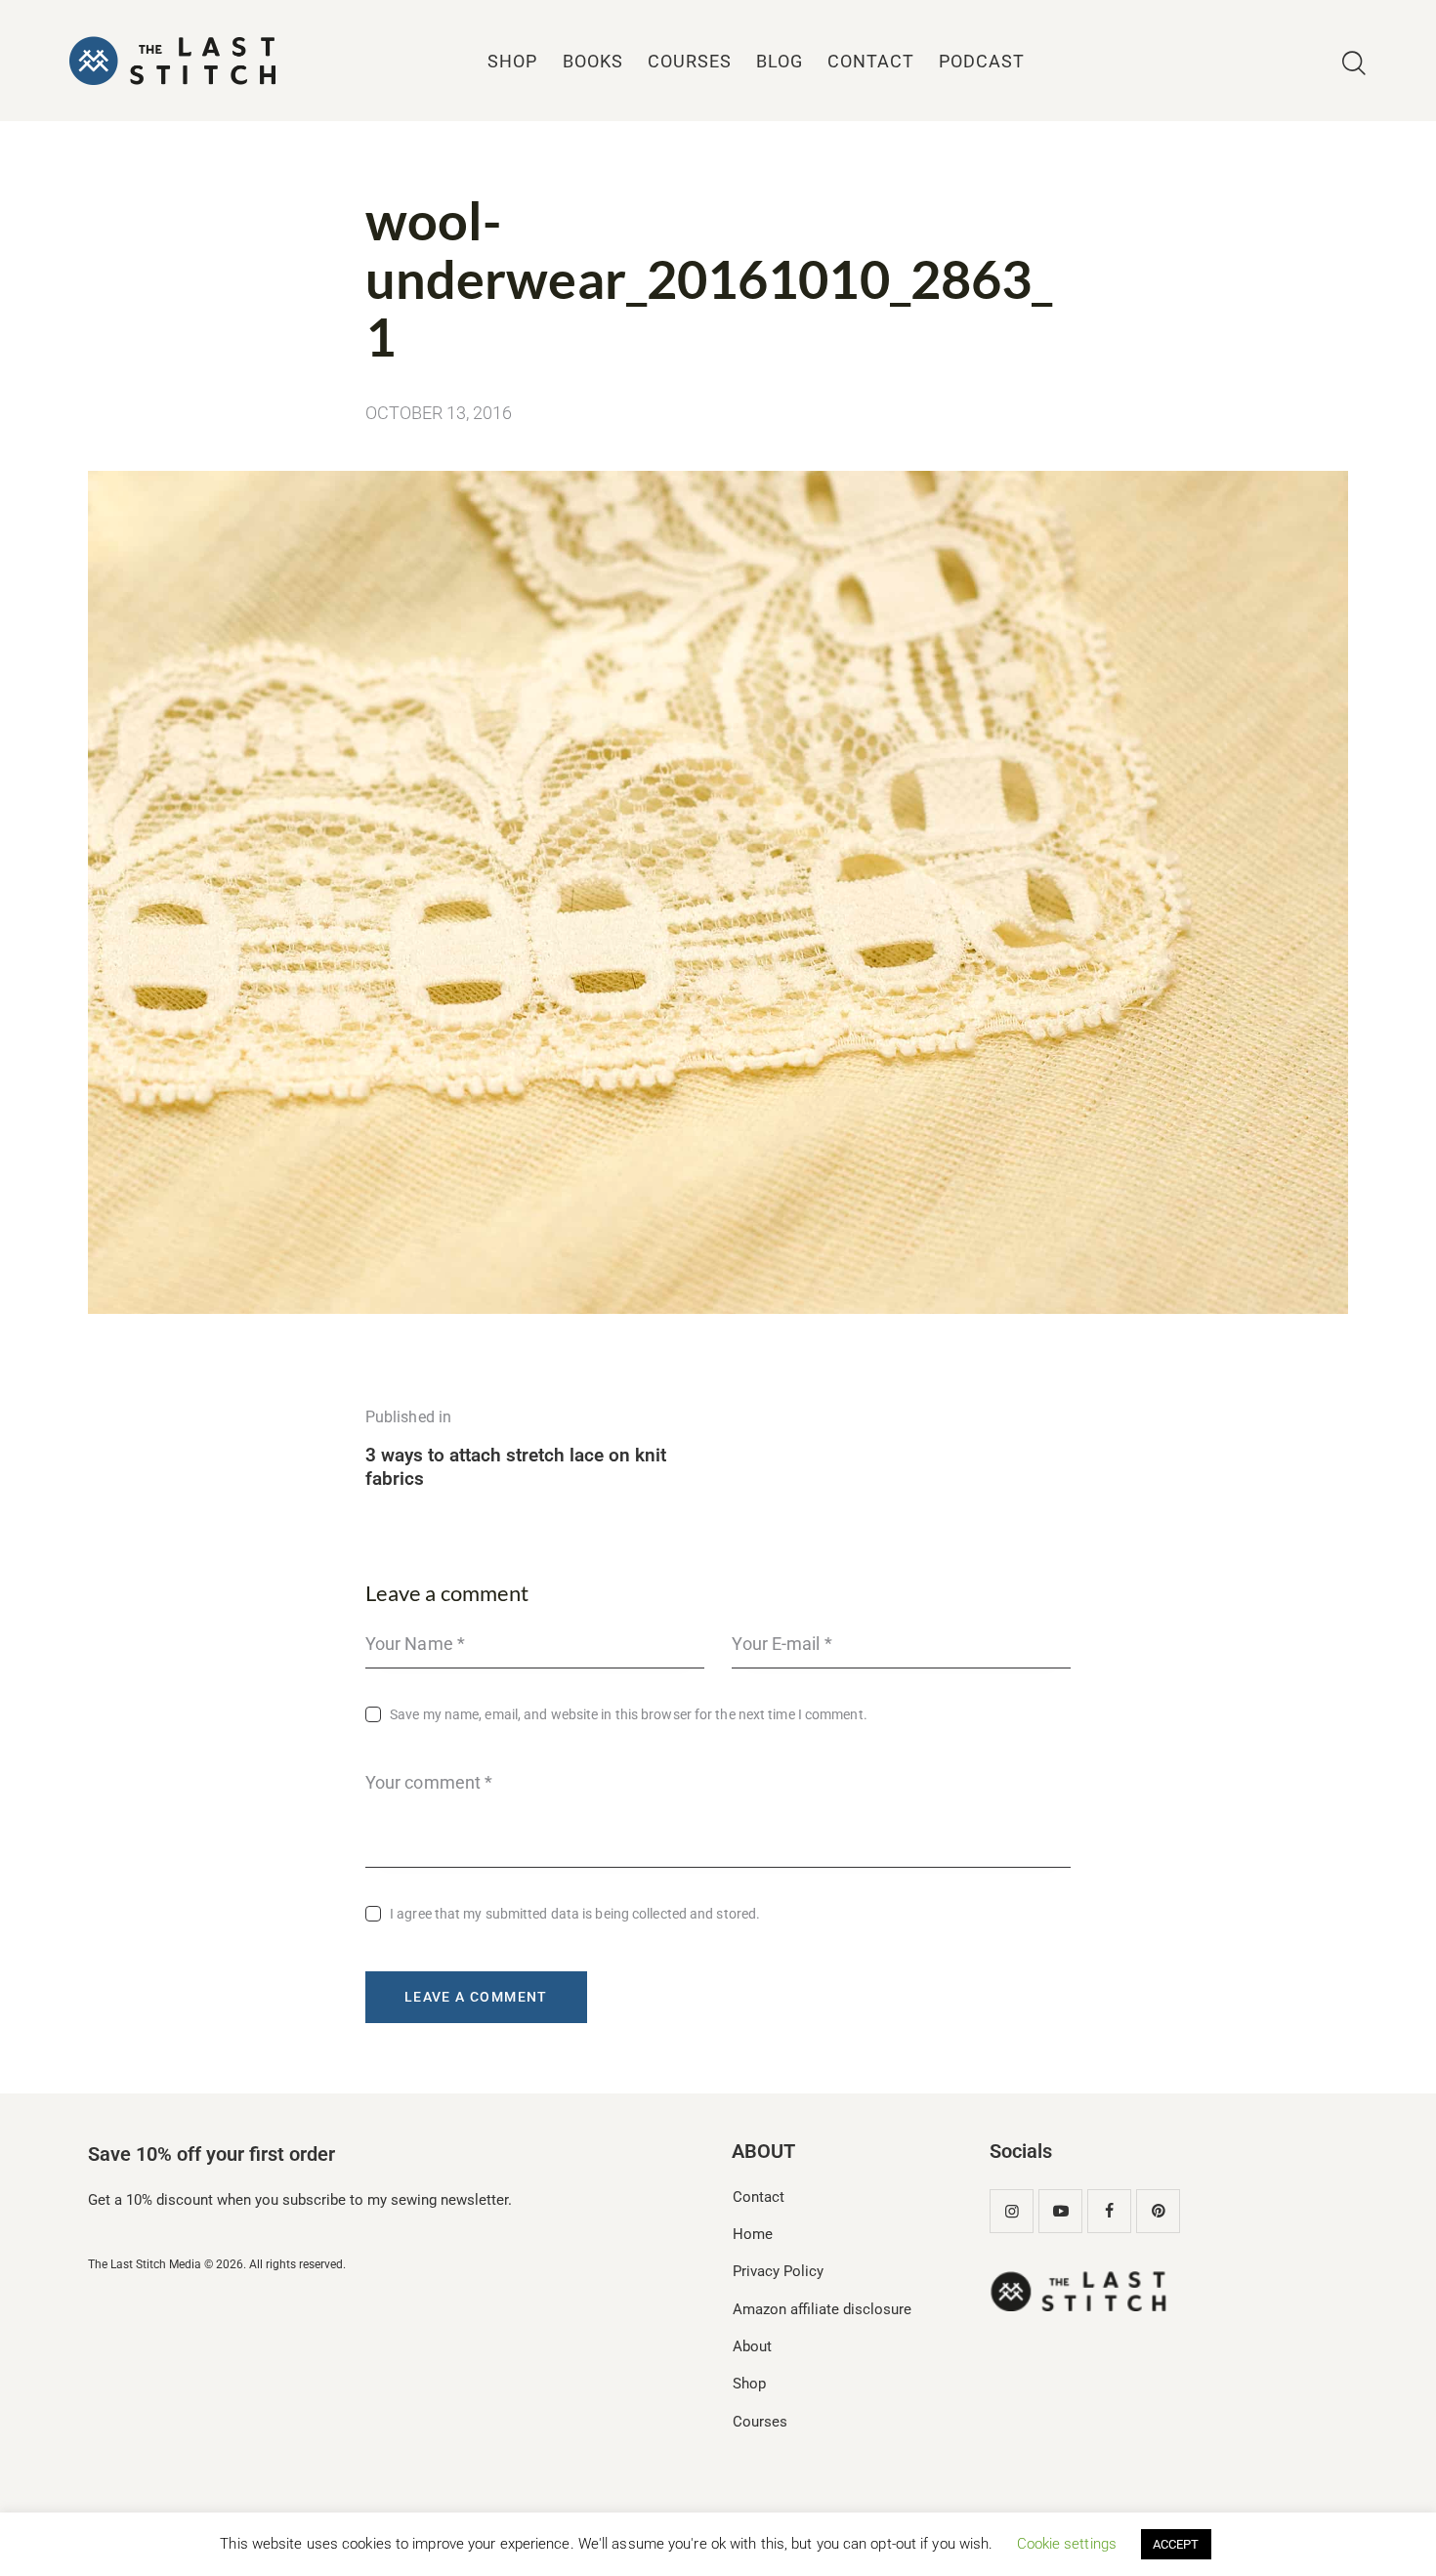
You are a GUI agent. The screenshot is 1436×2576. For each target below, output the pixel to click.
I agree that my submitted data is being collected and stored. (575, 1914)
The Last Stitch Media (145, 2264)
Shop (749, 2384)
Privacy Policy (778, 2271)
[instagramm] (1012, 2211)
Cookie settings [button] (1067, 2544)
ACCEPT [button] (1176, 2544)
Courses (760, 2422)
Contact (759, 2197)
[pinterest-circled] (1158, 2211)
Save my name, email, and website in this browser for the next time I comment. (629, 1714)
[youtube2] (1060, 2211)
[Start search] (1354, 64)
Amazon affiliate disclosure (822, 2309)
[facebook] (1109, 2211)
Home (753, 2234)
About (752, 2346)
